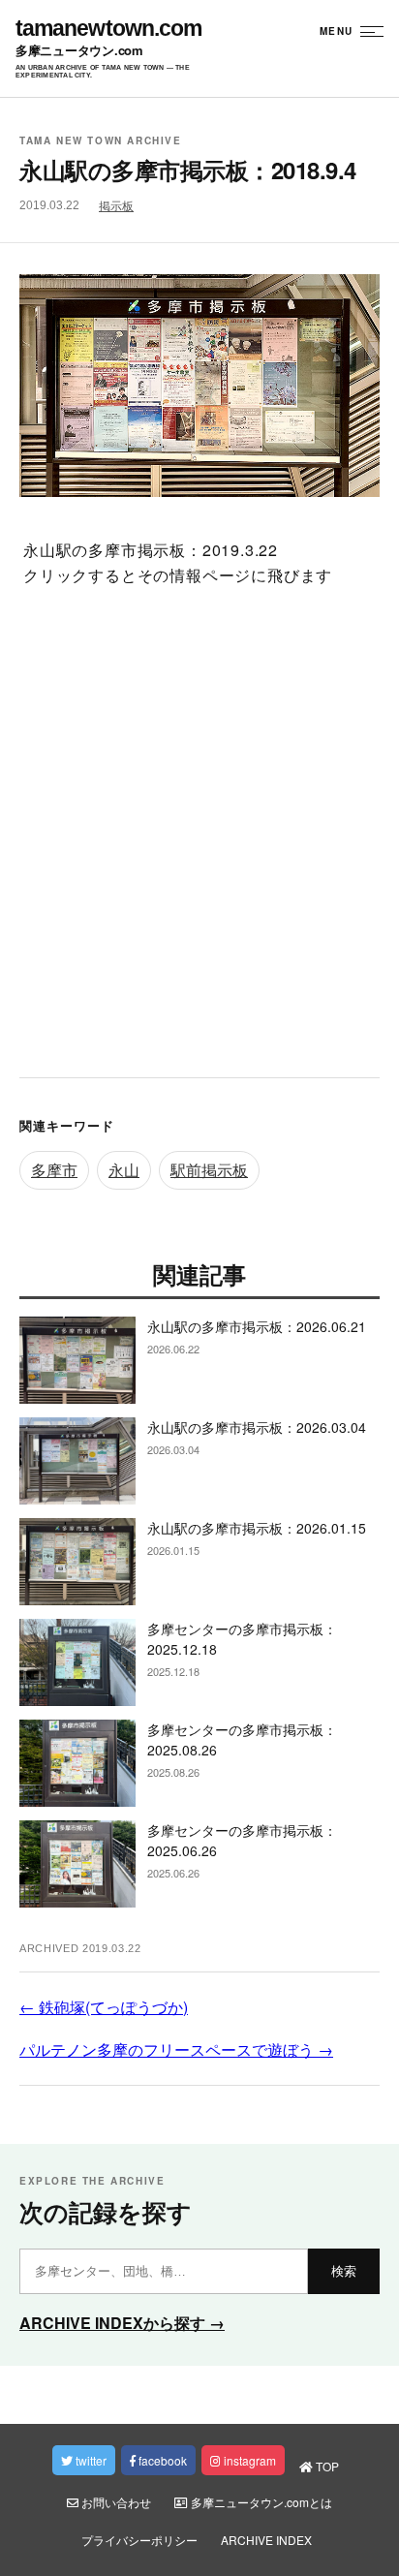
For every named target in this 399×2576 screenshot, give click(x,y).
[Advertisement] (199, 839)
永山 (124, 1170)
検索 (344, 2271)
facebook (161, 2460)
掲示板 (116, 206)
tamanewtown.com (108, 29)
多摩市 (54, 1170)
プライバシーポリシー (139, 2540)
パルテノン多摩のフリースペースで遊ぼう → (176, 2049)
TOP (326, 2466)
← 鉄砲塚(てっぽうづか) (104, 2007)
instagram (248, 2460)
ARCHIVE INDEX (266, 2540)
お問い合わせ (115, 2502)
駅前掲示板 (209, 1170)
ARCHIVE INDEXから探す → (122, 2323)
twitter (90, 2460)
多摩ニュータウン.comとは (260, 2502)
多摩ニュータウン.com (79, 51)
